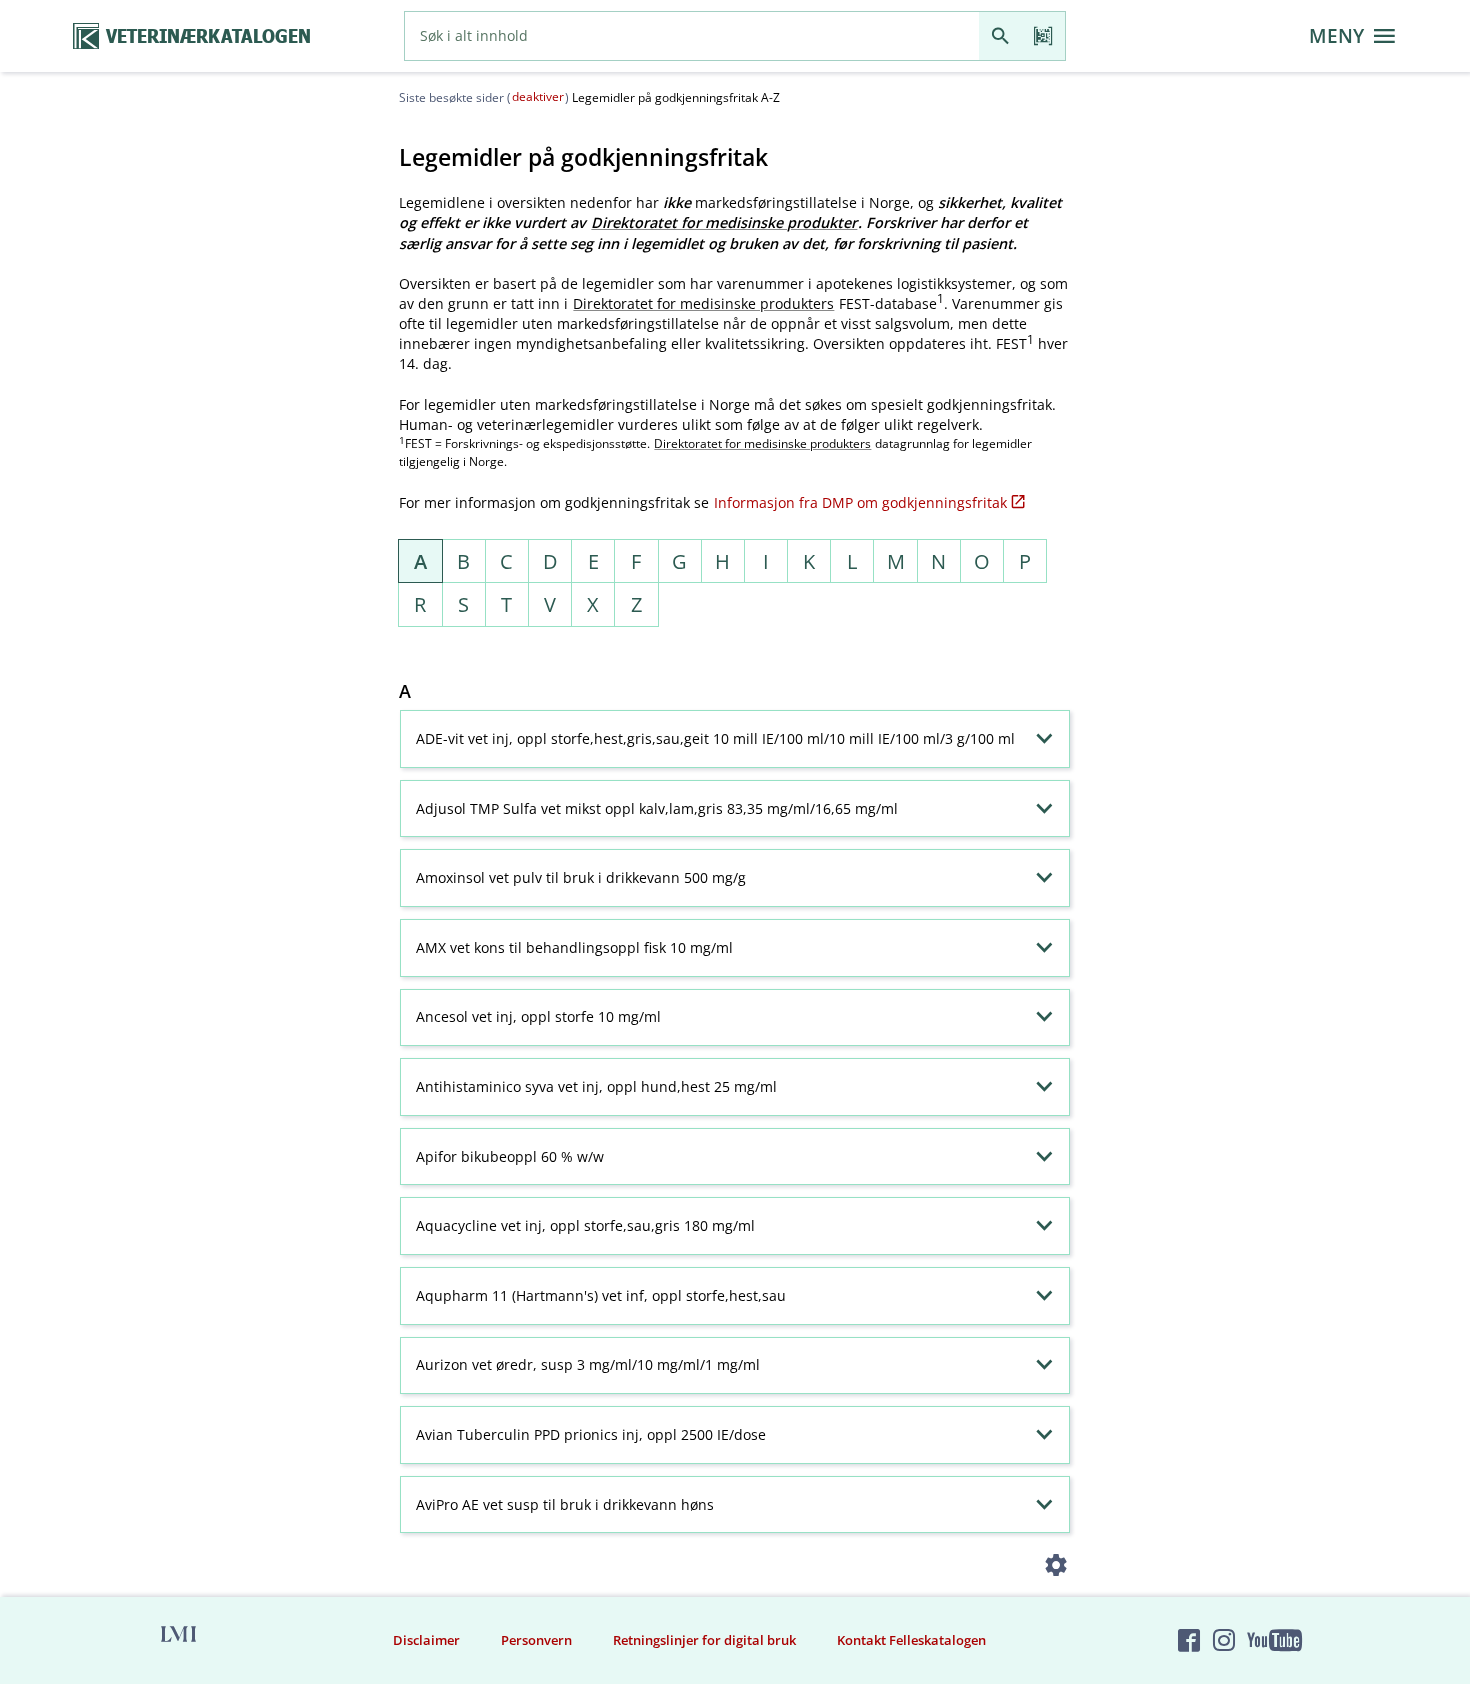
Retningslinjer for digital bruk (704, 1640)
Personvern (536, 1640)
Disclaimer (426, 1640)
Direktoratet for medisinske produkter (724, 222)
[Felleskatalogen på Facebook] (1189, 1640)
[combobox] (692, 36)
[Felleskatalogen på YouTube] (1274, 1640)
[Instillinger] (1056, 1568)
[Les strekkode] (1043, 36)
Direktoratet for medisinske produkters (703, 303)
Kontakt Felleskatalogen (911, 1640)
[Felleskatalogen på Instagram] (1224, 1640)
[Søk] (1000, 36)
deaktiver (538, 96)
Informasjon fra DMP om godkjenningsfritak (860, 502)
